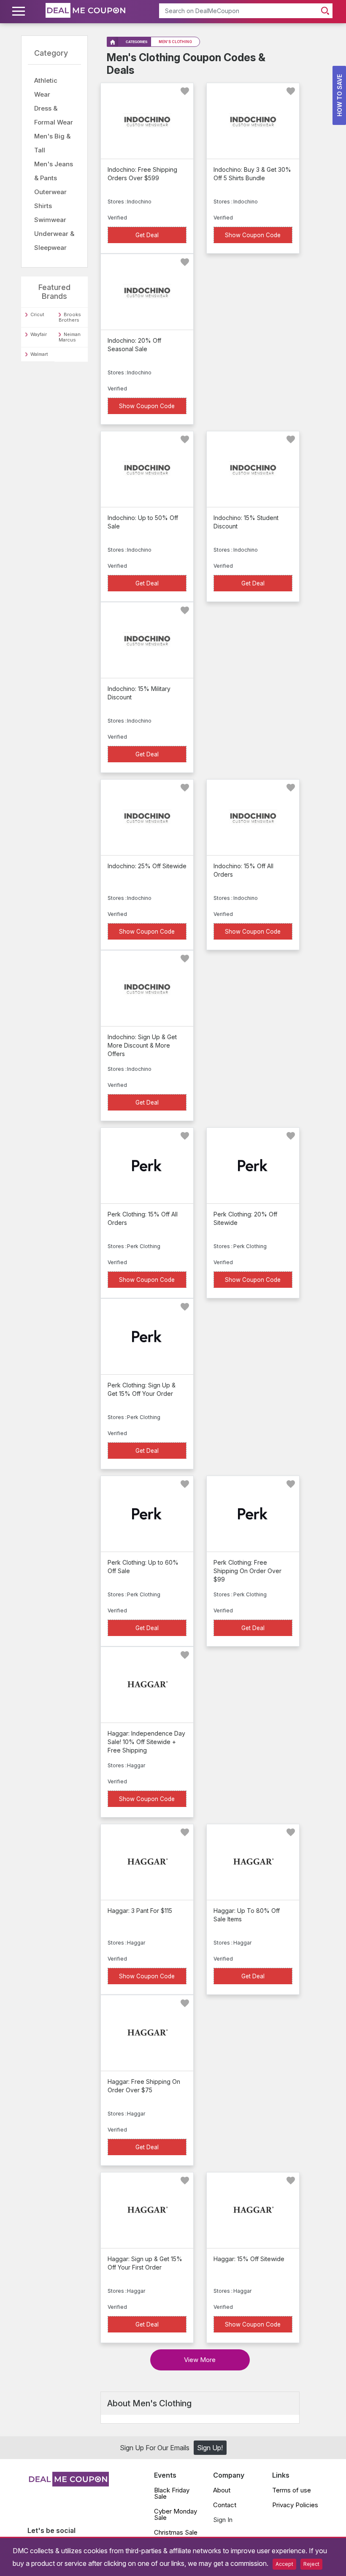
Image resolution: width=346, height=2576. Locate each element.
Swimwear (50, 220)
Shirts (43, 206)
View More (200, 2360)
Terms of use (292, 2490)
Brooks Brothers (70, 317)
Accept (284, 2564)
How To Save (339, 95)
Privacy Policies (295, 2505)
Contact (225, 2505)
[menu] (20, 11)
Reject (311, 2564)
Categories (137, 42)
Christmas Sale (176, 2532)
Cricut (37, 314)
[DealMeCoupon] (68, 2484)
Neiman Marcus (70, 337)
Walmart (39, 354)
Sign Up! (210, 2448)
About (222, 2490)
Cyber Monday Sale (176, 2514)
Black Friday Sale (172, 2493)
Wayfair (39, 334)
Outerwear (50, 192)
